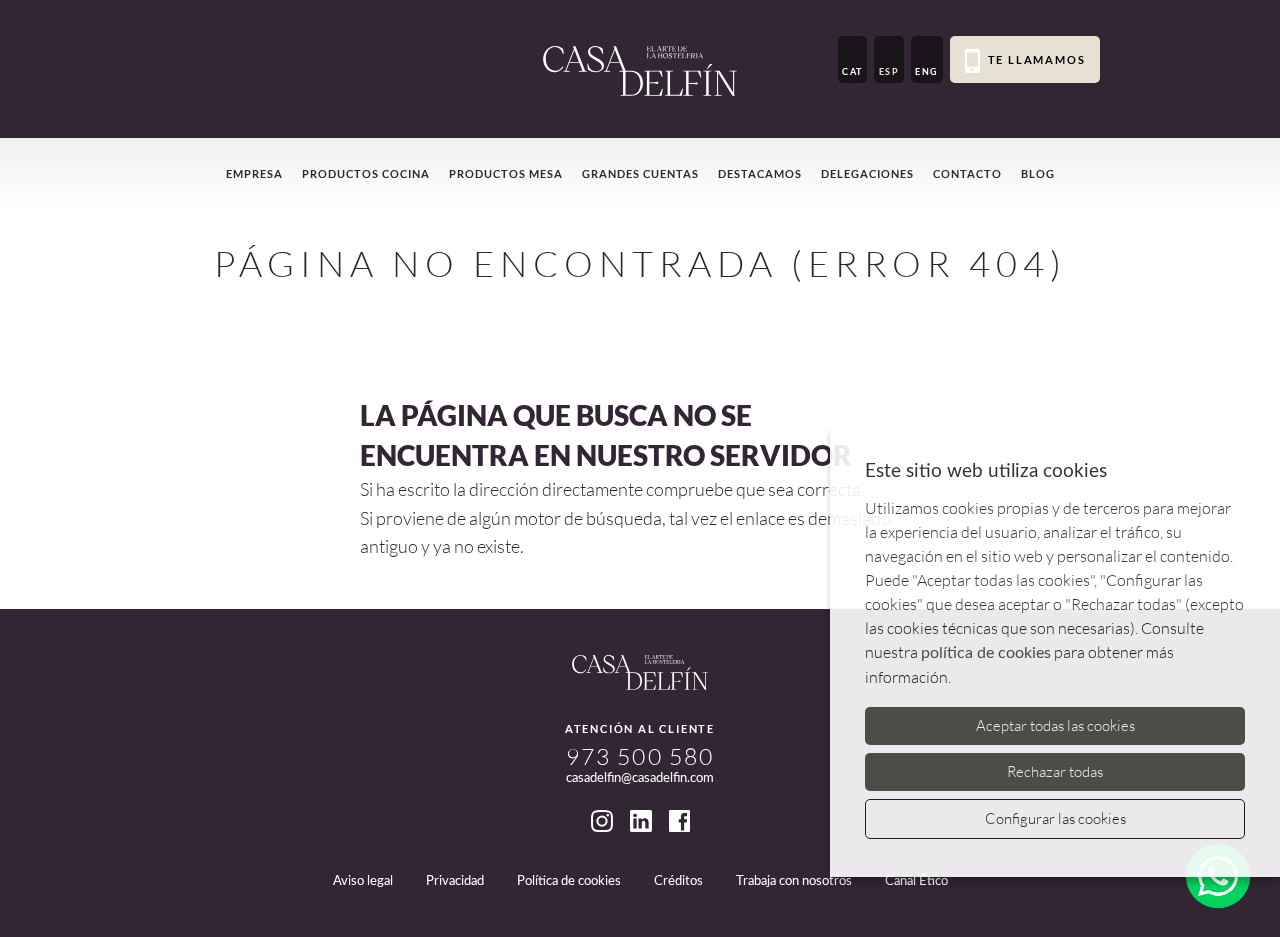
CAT (852, 71)
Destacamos (760, 173)
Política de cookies (569, 881)
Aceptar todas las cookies (1055, 725)
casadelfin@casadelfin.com (640, 778)
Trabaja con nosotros (794, 881)
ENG (927, 71)
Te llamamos (1037, 59)
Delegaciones (867, 173)
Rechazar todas (1055, 771)
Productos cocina (366, 173)
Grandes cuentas (640, 173)
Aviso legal (363, 881)
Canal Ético (916, 881)
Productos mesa (506, 173)
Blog (1038, 173)
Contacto (967, 173)
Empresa (254, 173)
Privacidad (455, 881)
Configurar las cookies (1055, 818)
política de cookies (986, 653)
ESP (889, 71)
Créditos (678, 881)
